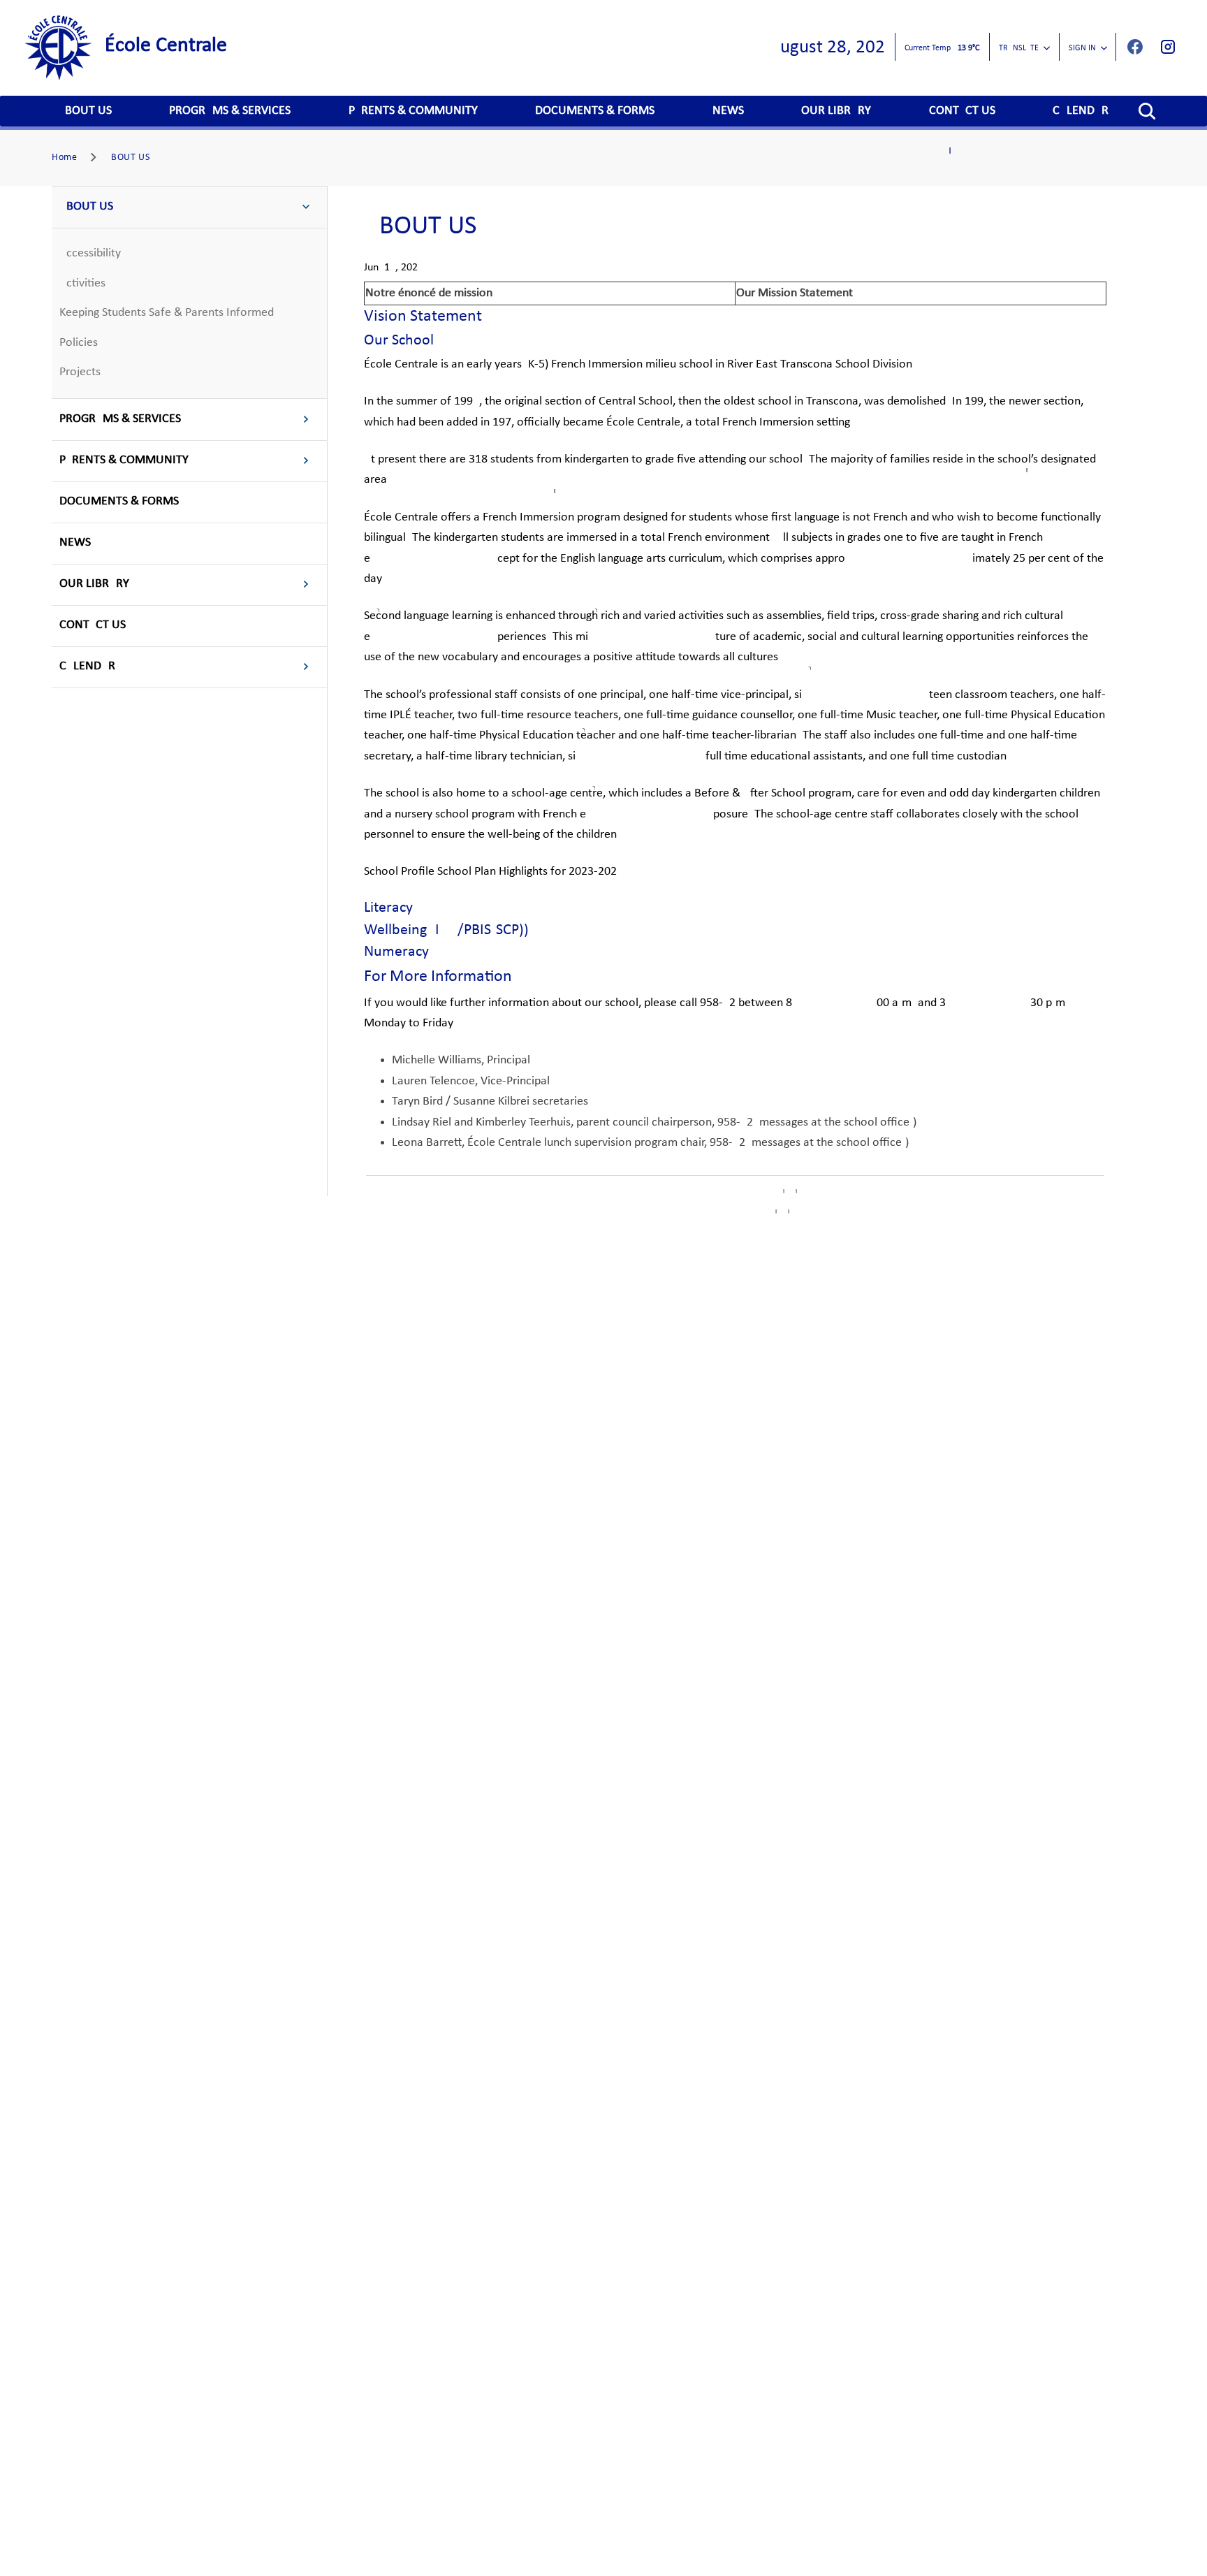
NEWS (728, 111)
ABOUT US (85, 111)
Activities (82, 283)
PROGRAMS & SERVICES (230, 111)
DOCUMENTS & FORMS (595, 111)
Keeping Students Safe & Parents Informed (167, 313)
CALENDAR (1081, 111)
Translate (1019, 48)
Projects (80, 372)
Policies (79, 343)
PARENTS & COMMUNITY (413, 111)
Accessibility (90, 253)
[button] (1147, 111)
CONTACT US (962, 111)
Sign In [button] (1082, 48)
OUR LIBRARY (836, 111)
